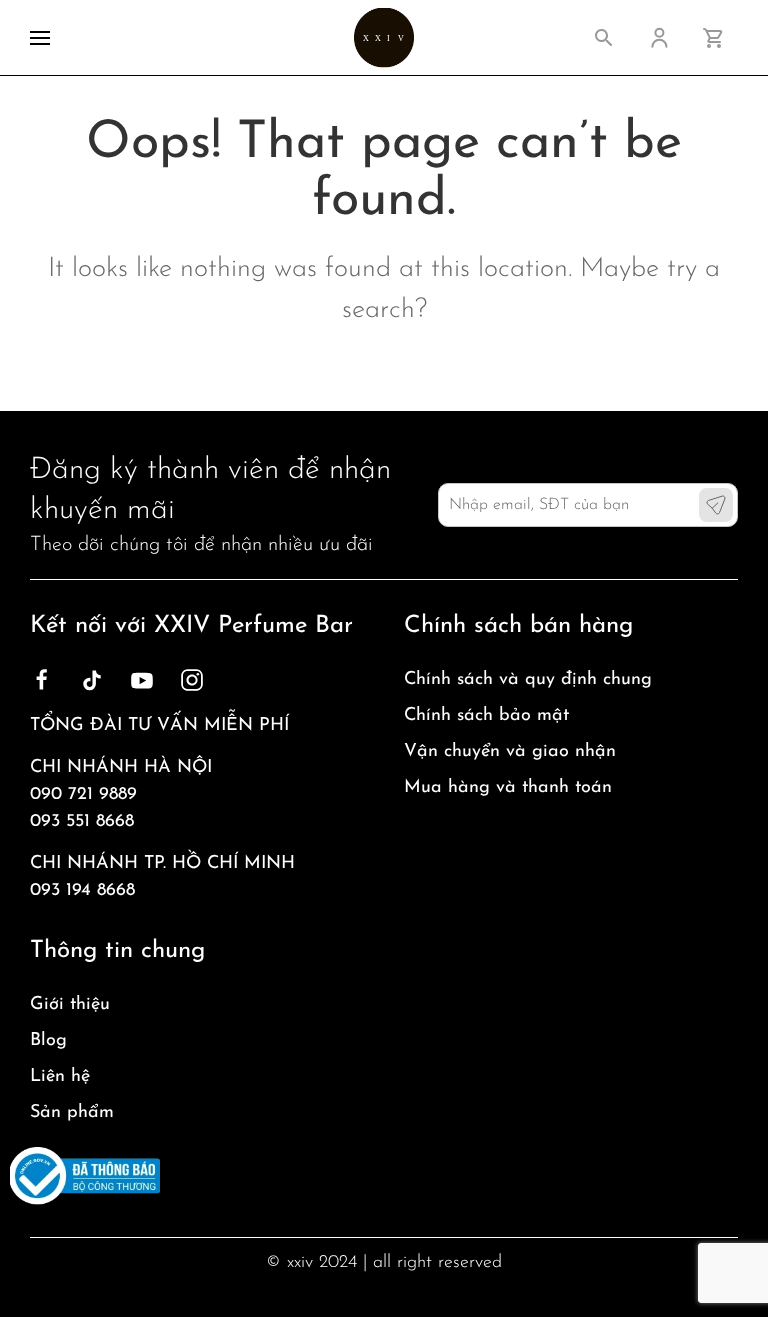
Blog (48, 1041)
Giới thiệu (70, 1005)
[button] (40, 37)
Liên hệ (60, 1077)
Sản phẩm (72, 1113)
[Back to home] (384, 37)
